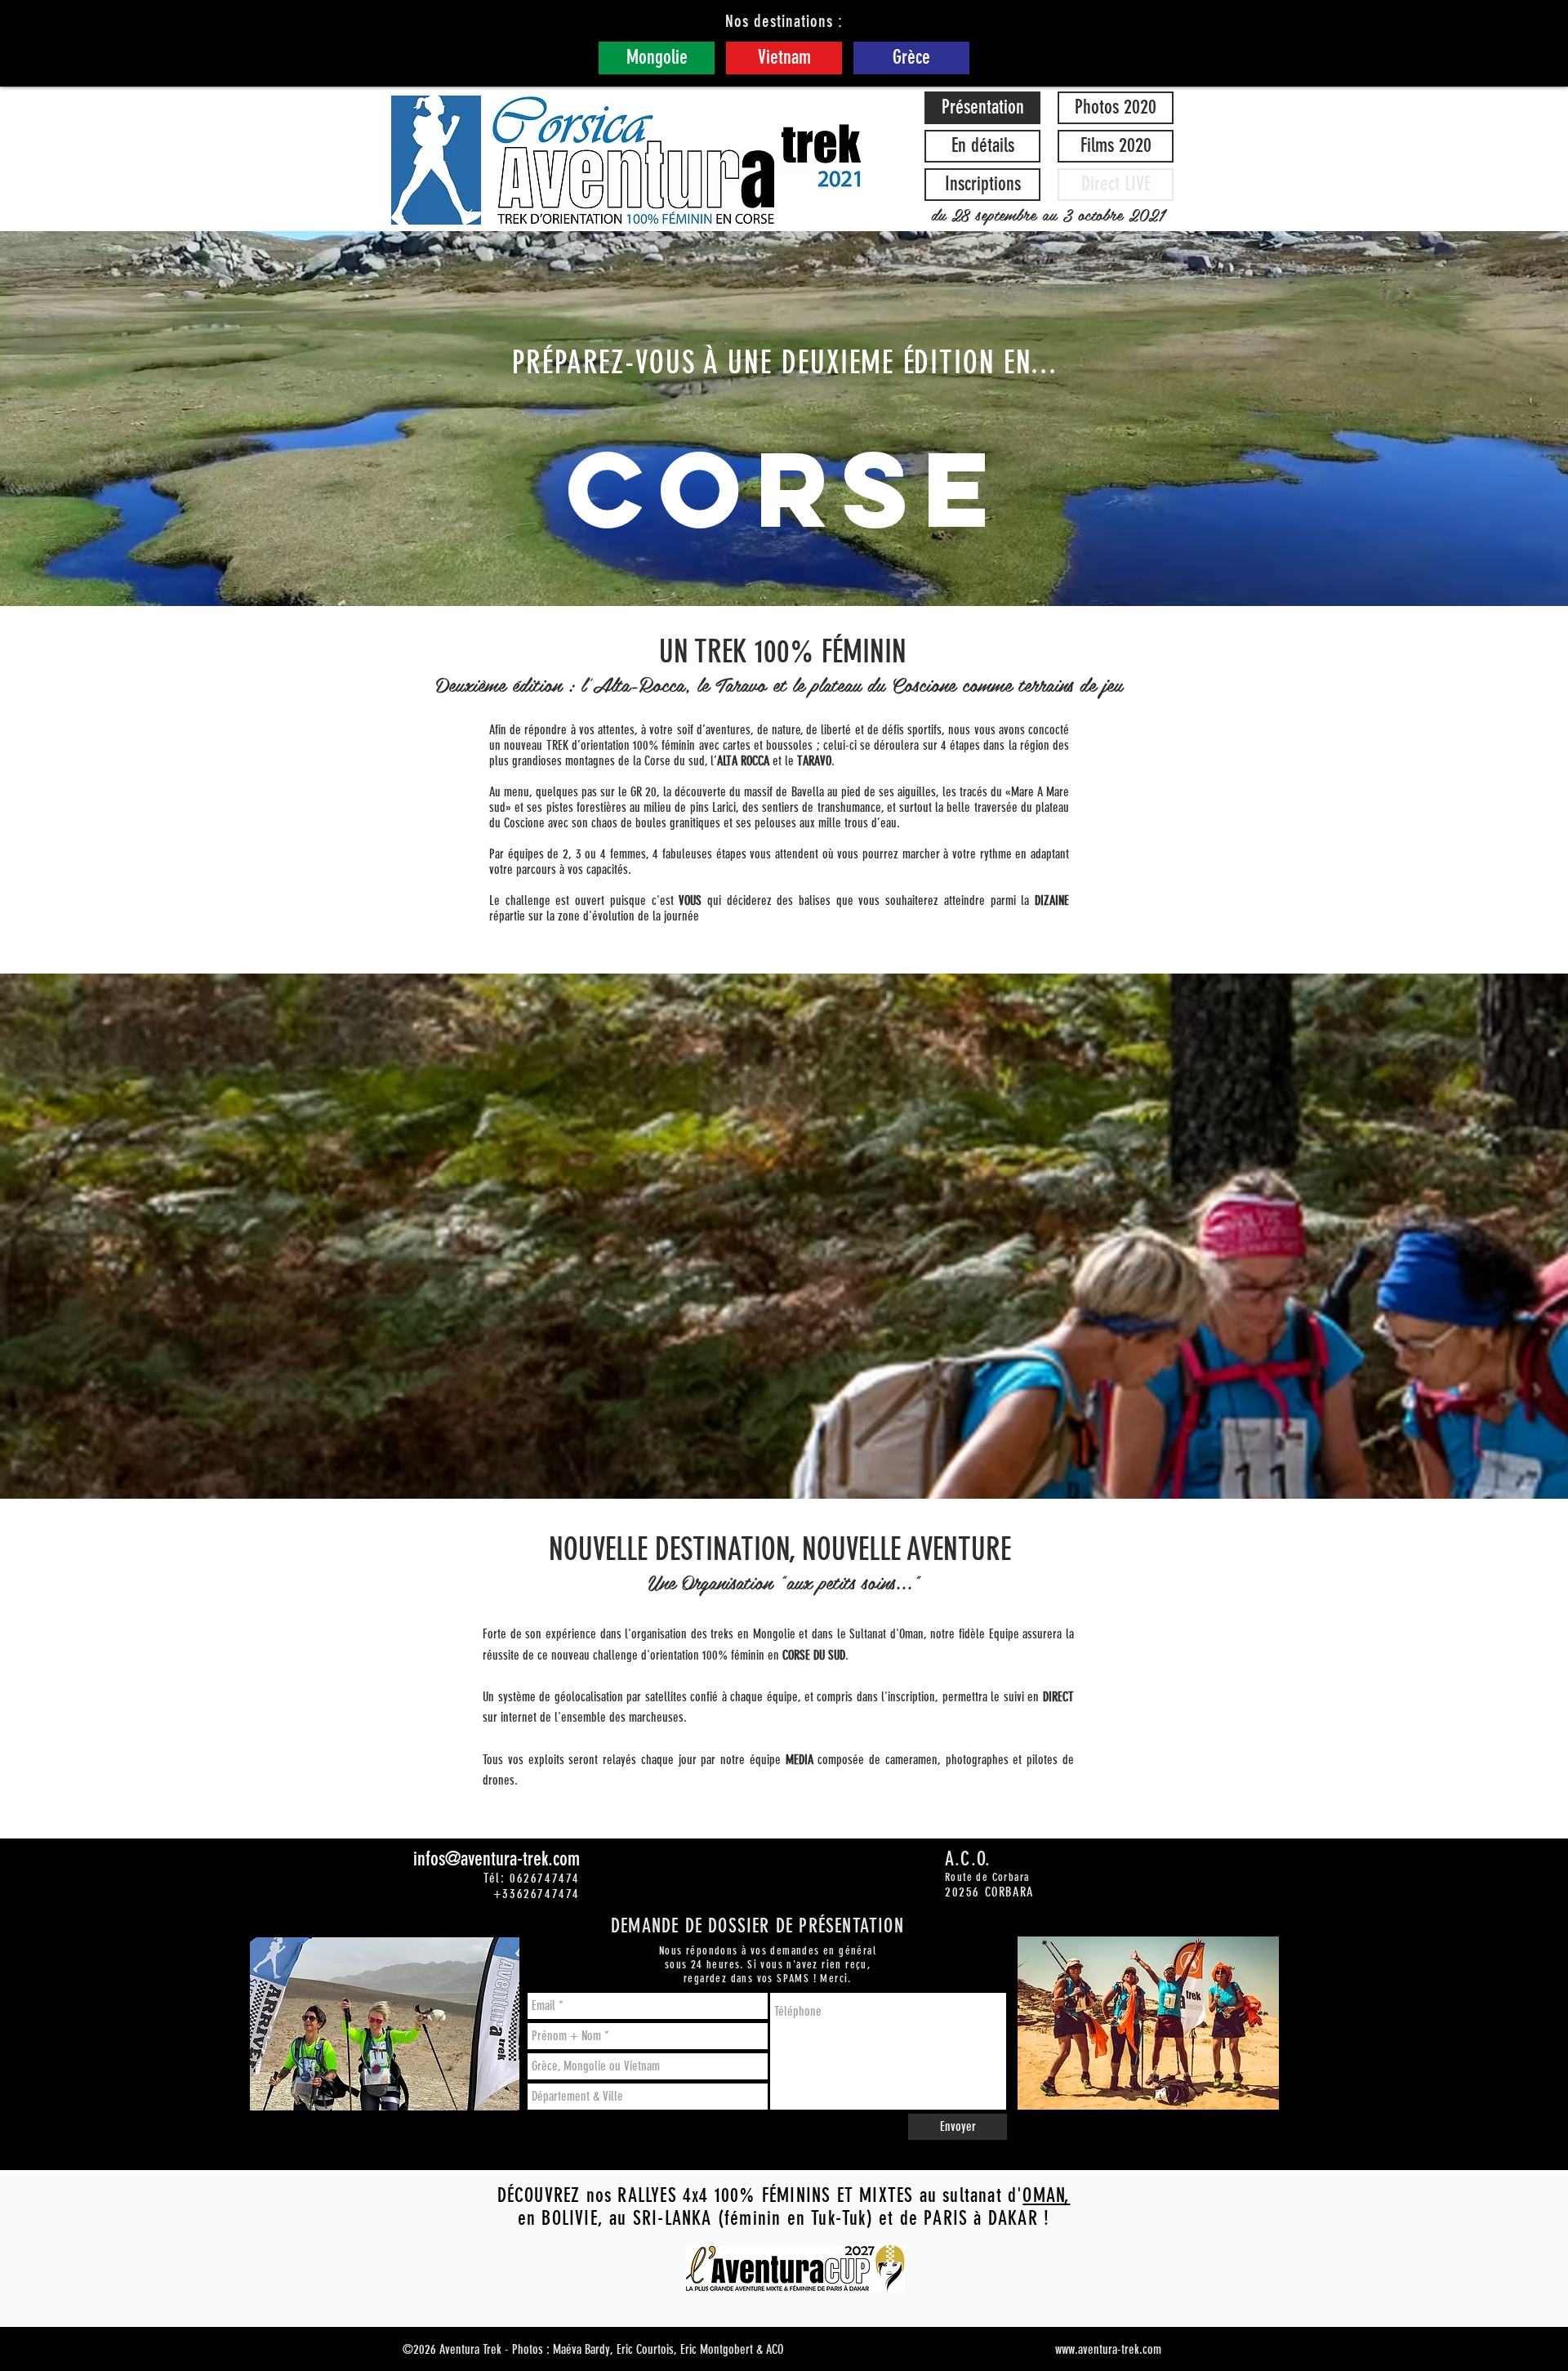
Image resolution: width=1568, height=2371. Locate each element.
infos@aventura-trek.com (497, 1859)
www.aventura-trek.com (1108, 2349)
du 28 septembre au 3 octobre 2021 (1047, 214)
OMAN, (1046, 2195)
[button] (1116, 185)
